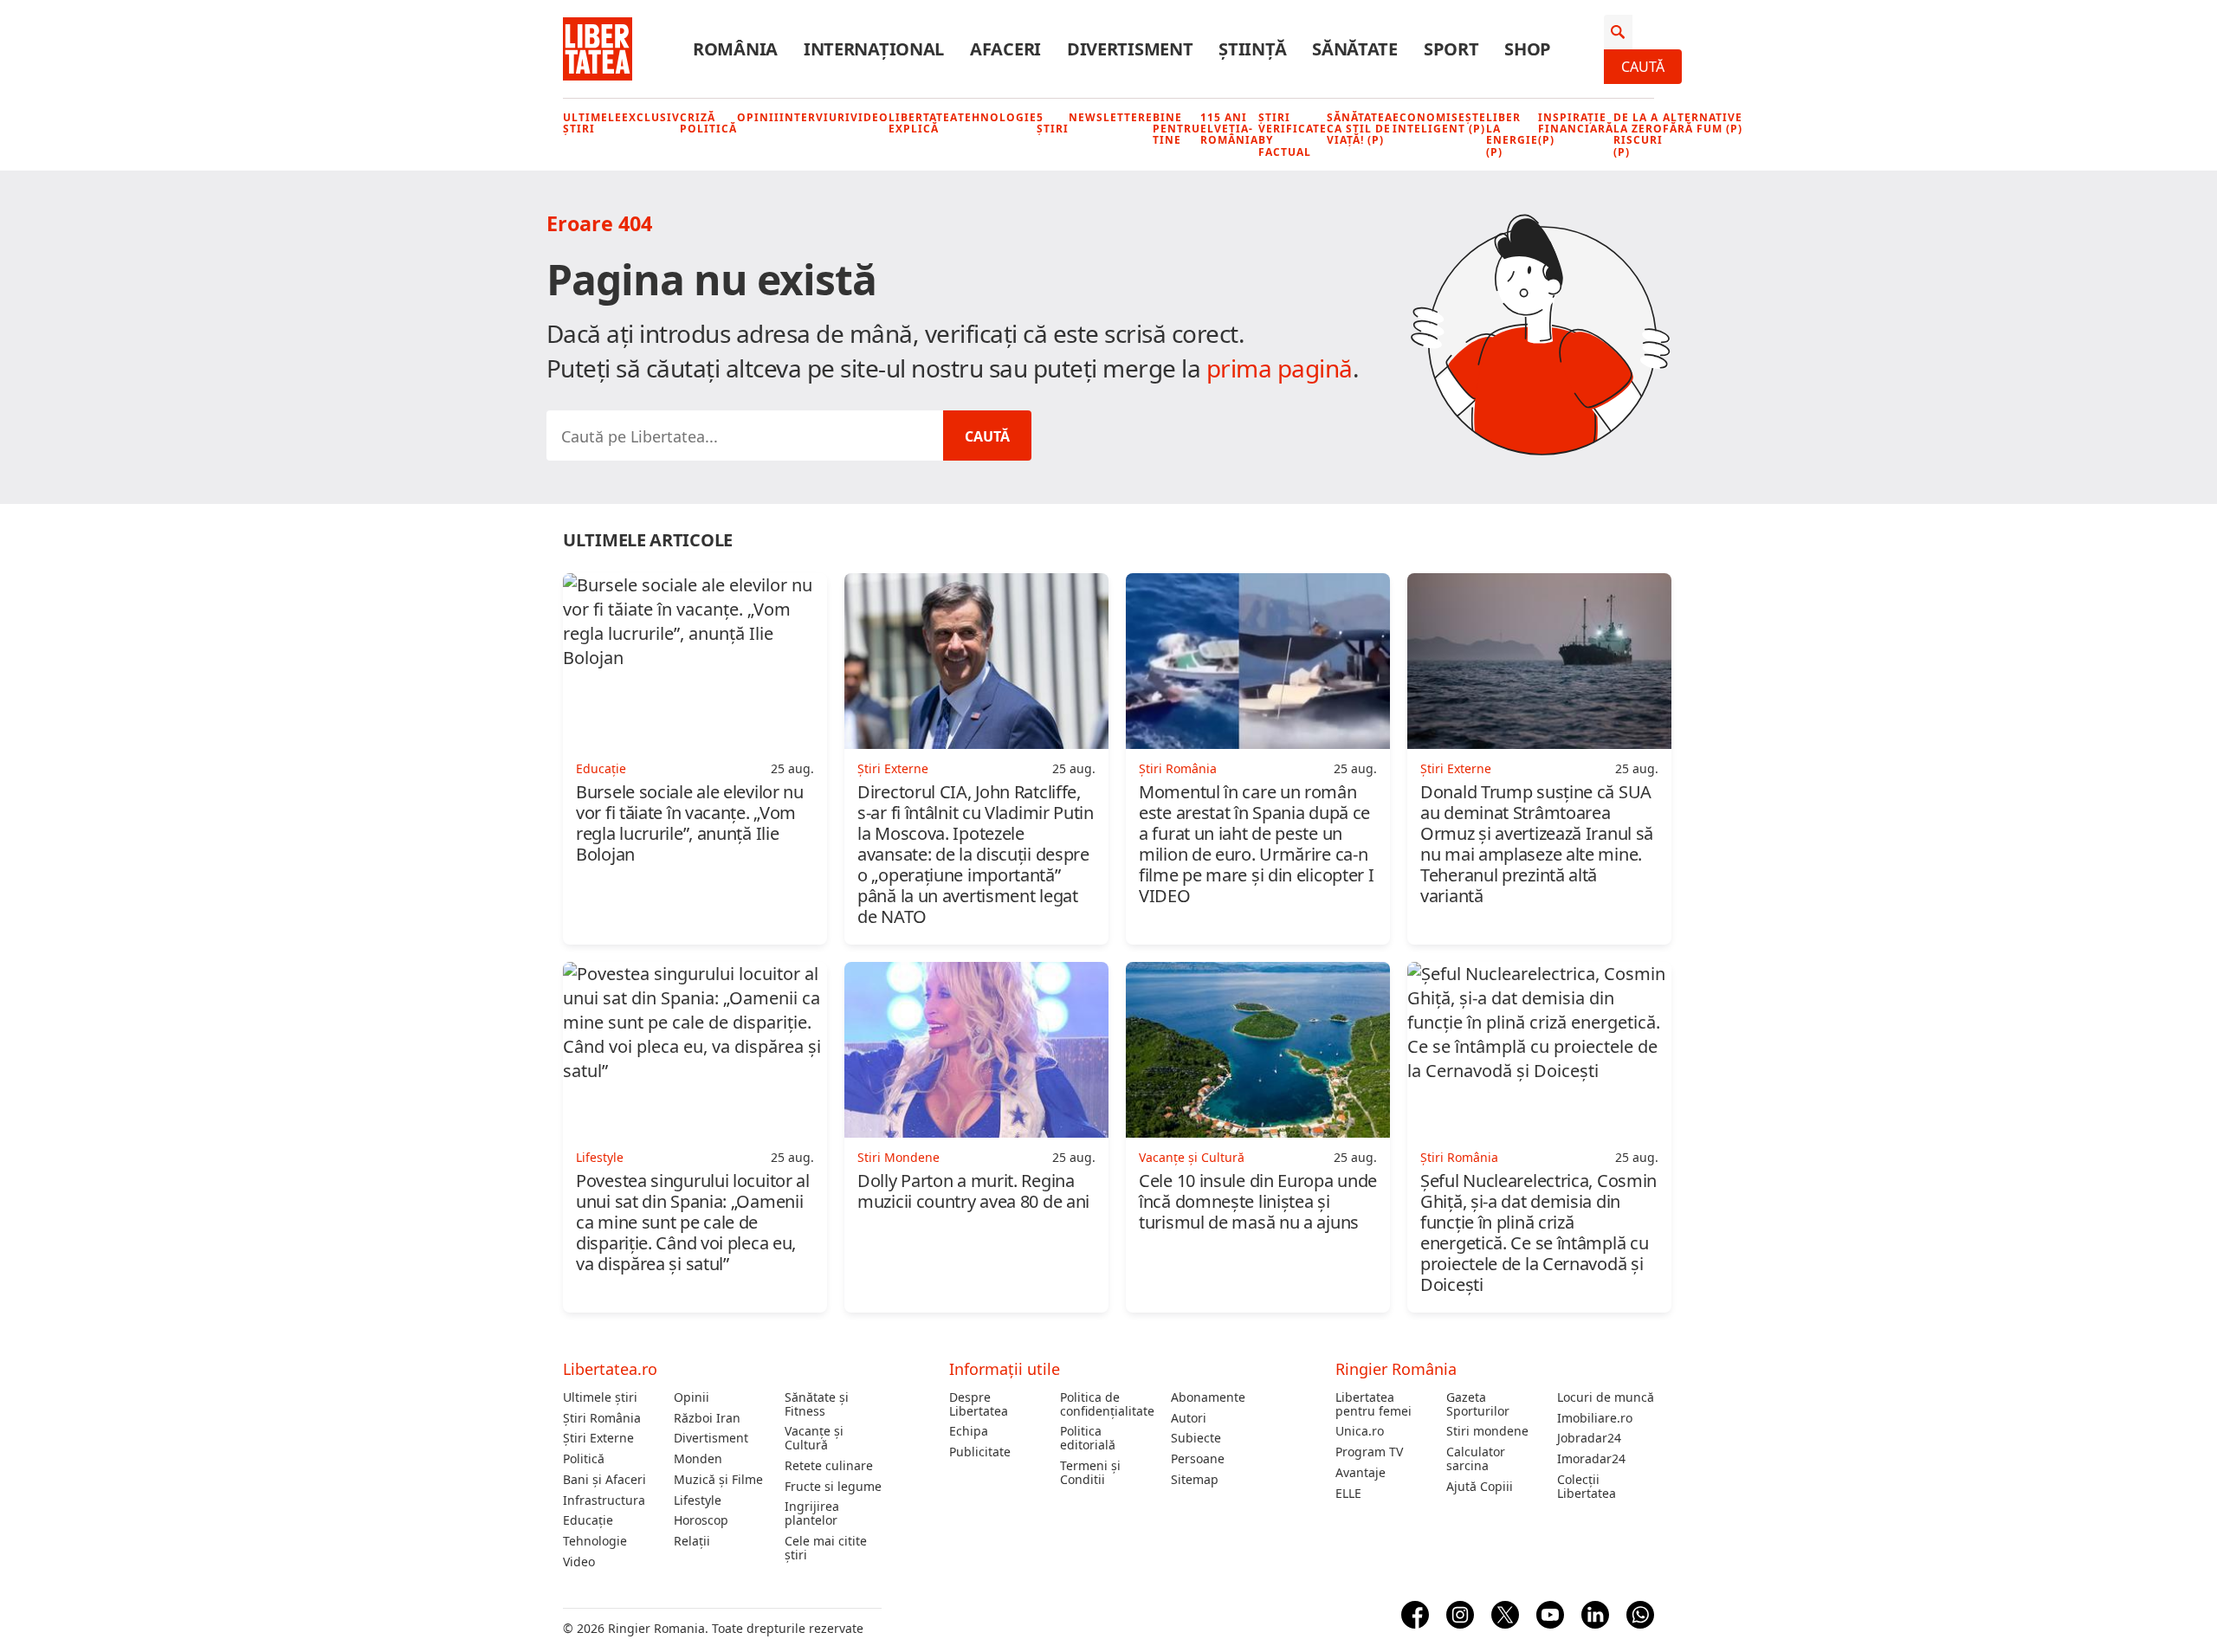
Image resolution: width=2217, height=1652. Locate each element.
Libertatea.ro (610, 1369)
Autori (1189, 1418)
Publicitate (980, 1452)
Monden (698, 1459)
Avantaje (1361, 1473)
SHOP (1528, 49)
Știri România (602, 1418)
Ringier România (1396, 1369)
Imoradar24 (1591, 1459)
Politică (584, 1459)
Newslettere (1111, 117)
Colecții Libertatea (1587, 1487)
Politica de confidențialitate (1107, 1404)
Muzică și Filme (718, 1480)
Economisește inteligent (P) (1439, 123)
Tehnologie (997, 117)
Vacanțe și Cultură (814, 1438)
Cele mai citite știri (826, 1548)
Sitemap (1195, 1480)
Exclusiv (651, 117)
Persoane (1198, 1459)
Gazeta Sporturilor (1478, 1404)
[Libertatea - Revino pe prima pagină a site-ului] (598, 49)
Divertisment (711, 1438)
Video (869, 117)
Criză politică (708, 123)
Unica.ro (1360, 1431)
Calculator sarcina (1476, 1459)
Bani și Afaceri (604, 1480)
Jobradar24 (1589, 1438)
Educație (588, 1520)
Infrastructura (604, 1500)
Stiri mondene (1487, 1431)
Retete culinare (829, 1466)
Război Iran (707, 1418)
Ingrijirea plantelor (812, 1513)
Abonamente (1208, 1397)
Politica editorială (1088, 1438)
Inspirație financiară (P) (1576, 129)
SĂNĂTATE (1355, 49)
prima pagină (1280, 368)
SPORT (1451, 49)
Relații (692, 1541)
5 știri (1053, 123)
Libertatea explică (923, 123)
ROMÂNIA (735, 49)
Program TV (1369, 1452)
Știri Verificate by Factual (1293, 135)
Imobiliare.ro (1595, 1418)
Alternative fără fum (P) (1703, 123)
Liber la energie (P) (1512, 135)
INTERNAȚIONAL (874, 49)
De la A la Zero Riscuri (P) (1638, 135)
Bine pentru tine (1176, 129)
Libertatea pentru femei (1374, 1404)
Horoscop (701, 1520)
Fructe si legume (833, 1487)
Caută (1643, 67)
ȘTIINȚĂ (1252, 49)
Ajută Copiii (1480, 1487)
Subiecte (1196, 1438)
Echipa (969, 1431)
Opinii (758, 117)
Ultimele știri (592, 123)
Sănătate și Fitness (817, 1404)
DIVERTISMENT (1130, 49)
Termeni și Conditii (1090, 1473)
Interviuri (815, 117)
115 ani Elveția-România (1229, 129)
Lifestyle (698, 1500)
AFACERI (1005, 49)
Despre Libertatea (979, 1404)
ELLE (1348, 1494)
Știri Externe (598, 1438)
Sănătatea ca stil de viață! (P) (1360, 129)
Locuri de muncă (1606, 1397)
